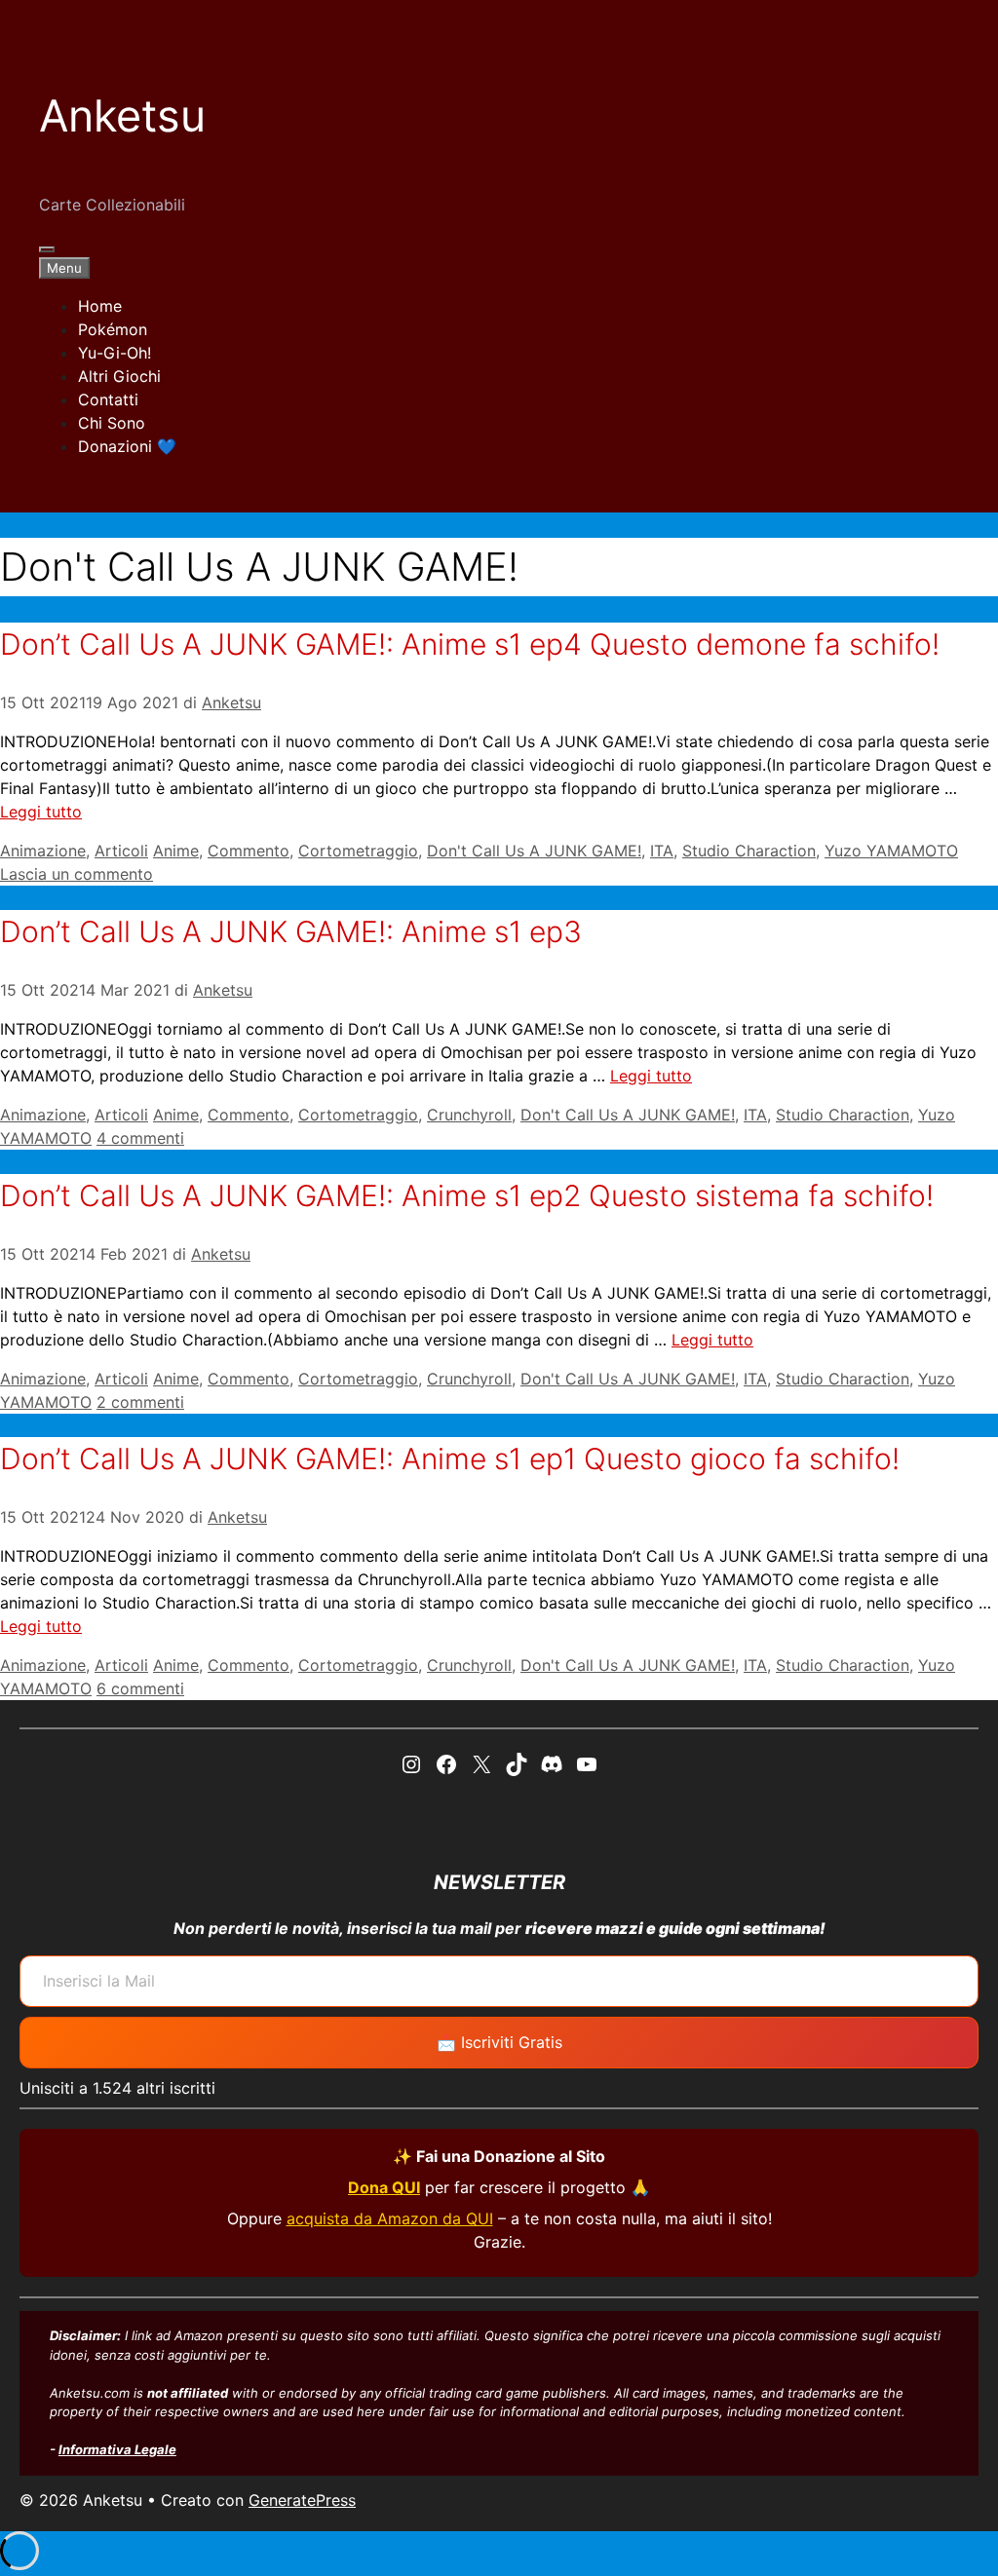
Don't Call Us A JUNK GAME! (534, 851)
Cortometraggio (358, 851)
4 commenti (140, 1138)
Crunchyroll (469, 1115)
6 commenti (140, 1688)
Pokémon (113, 329)
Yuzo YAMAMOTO (891, 851)
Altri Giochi (119, 376)
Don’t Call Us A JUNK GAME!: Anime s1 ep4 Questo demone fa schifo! (470, 644)
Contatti (108, 399)
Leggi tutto (41, 812)
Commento (249, 851)
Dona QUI (384, 2187)
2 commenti (140, 1402)
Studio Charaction (749, 851)
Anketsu (122, 115)
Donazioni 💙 (127, 446)
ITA (662, 851)
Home (100, 306)
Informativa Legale (117, 2449)
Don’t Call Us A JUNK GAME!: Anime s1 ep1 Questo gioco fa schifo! (450, 1458)
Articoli (121, 851)
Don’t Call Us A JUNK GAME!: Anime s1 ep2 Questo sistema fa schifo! (467, 1195)
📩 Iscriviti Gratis (499, 2042)
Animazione (43, 851)
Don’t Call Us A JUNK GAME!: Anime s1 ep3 (291, 931)
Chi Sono (112, 423)
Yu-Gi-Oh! (115, 353)
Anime (176, 851)
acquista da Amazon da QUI (390, 2218)
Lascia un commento (77, 874)
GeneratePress (302, 2500)
